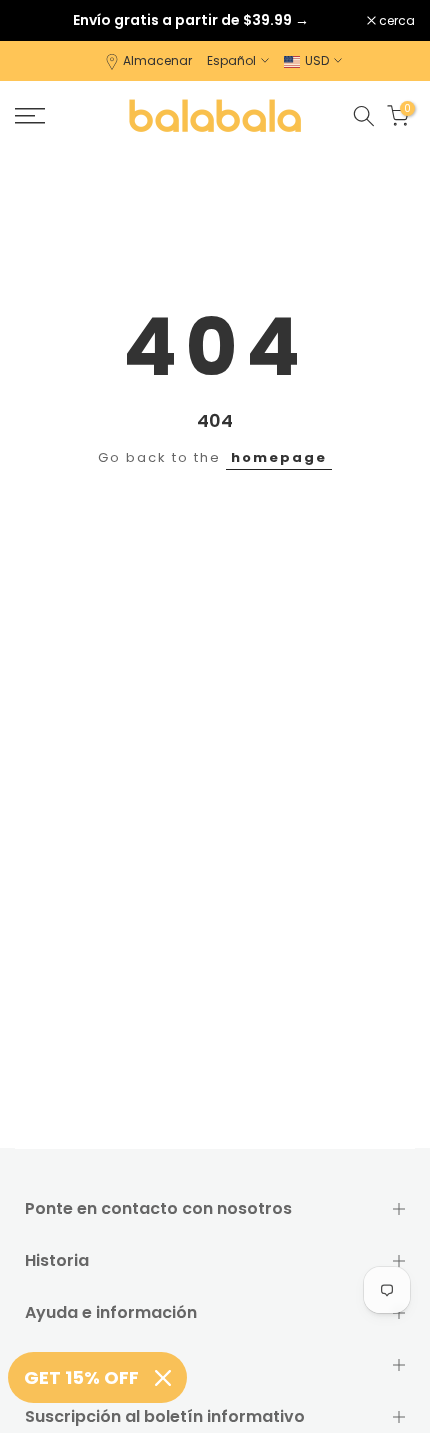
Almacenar (157, 60)
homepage (279, 457)
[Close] (163, 1378)
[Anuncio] (191, 20)
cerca (395, 21)
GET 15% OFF (81, 1377)
